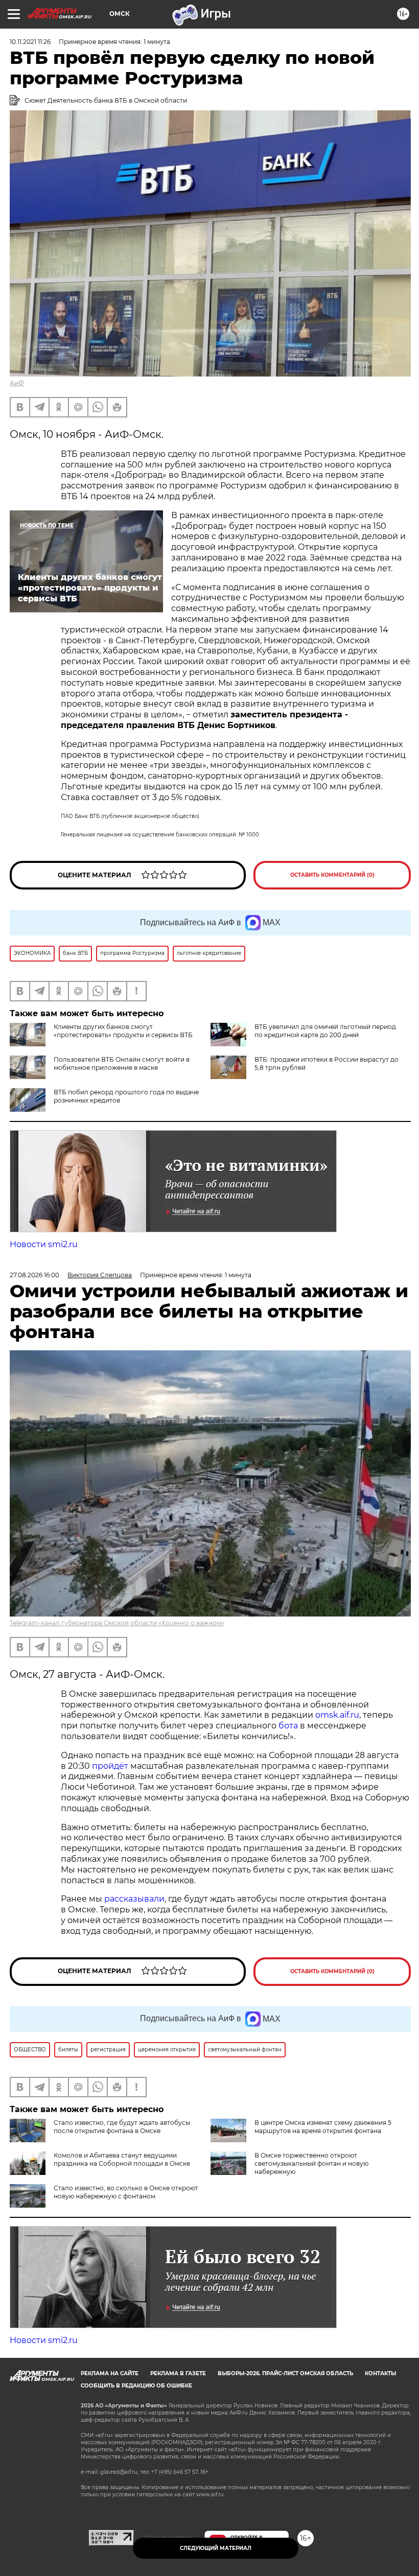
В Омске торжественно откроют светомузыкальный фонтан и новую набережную (311, 2163)
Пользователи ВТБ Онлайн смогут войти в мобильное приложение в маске (122, 1063)
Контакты (380, 2373)
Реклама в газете (178, 2373)
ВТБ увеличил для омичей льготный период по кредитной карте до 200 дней (325, 1031)
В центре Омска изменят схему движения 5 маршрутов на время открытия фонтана (323, 2127)
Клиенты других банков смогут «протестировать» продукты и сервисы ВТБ (123, 1031)
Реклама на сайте (110, 2373)
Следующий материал (216, 2548)
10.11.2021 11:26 (30, 42)
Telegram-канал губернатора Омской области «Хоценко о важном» (117, 1623)
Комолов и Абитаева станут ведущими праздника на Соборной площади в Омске (122, 2159)
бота (288, 1726)
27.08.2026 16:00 (34, 1275)
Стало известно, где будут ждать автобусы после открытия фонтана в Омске (122, 2127)
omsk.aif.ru (337, 1715)
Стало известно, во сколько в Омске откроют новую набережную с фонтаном (126, 2192)
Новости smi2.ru (44, 1244)
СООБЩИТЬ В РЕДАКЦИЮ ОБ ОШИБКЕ (136, 2386)
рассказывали (134, 1899)
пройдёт (110, 1766)
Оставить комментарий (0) (332, 875)
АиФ (17, 383)
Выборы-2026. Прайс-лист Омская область (285, 2373)
